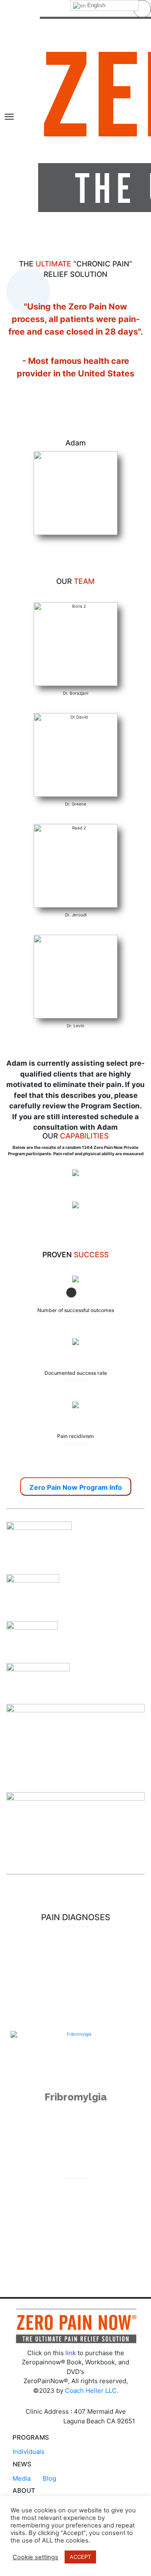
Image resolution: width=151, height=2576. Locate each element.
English (95, 5)
